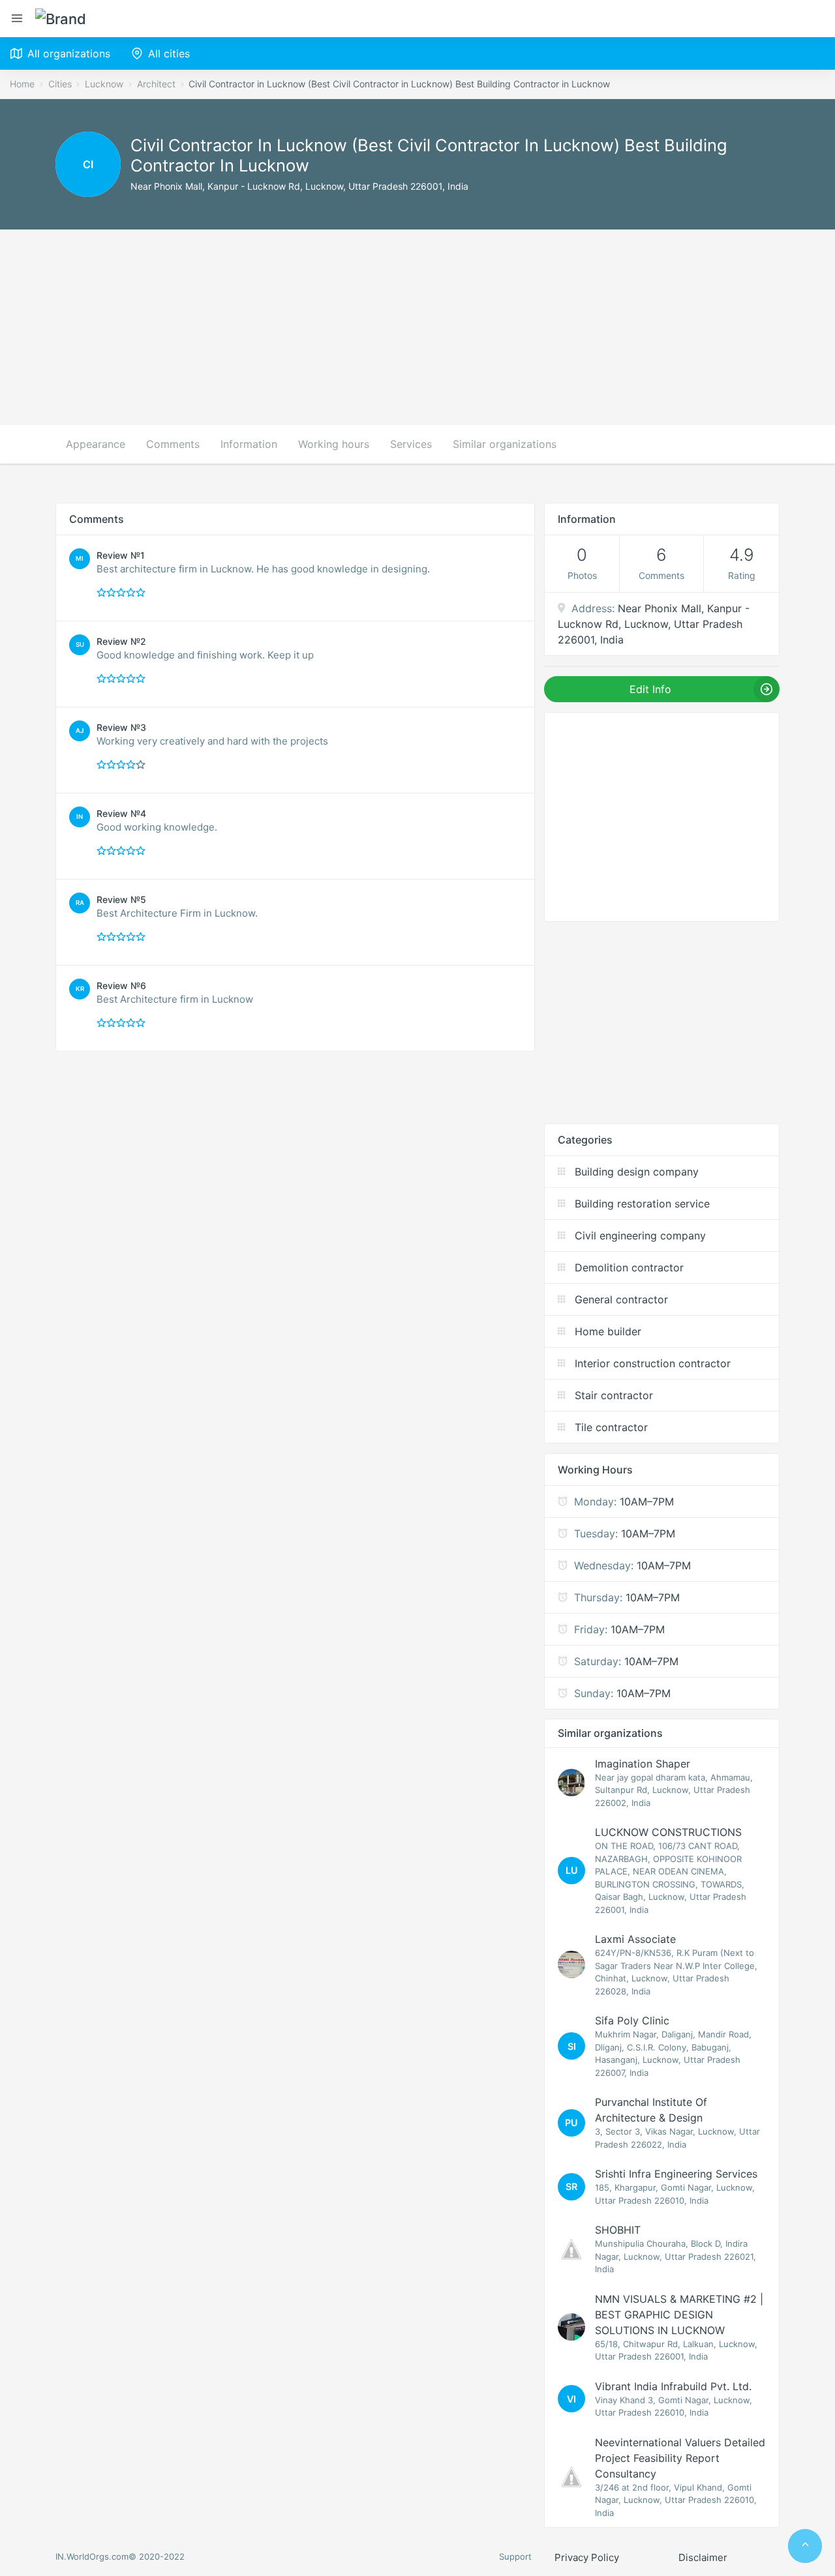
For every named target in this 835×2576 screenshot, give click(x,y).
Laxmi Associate (635, 1939)
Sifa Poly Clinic (632, 2021)
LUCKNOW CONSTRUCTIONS (668, 1832)
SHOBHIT (618, 2230)
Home (22, 84)
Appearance (96, 444)
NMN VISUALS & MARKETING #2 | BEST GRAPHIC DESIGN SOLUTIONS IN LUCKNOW (679, 2315)
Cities (60, 84)
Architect (156, 84)
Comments (173, 444)
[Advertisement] (417, 327)
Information (249, 444)
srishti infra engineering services (676, 2174)
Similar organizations (505, 444)
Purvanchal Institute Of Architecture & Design (651, 2110)
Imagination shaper (643, 1764)
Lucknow (104, 84)
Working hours (334, 444)
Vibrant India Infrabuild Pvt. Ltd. (673, 2386)
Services (411, 444)
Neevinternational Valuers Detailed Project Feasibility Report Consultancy (680, 2458)
